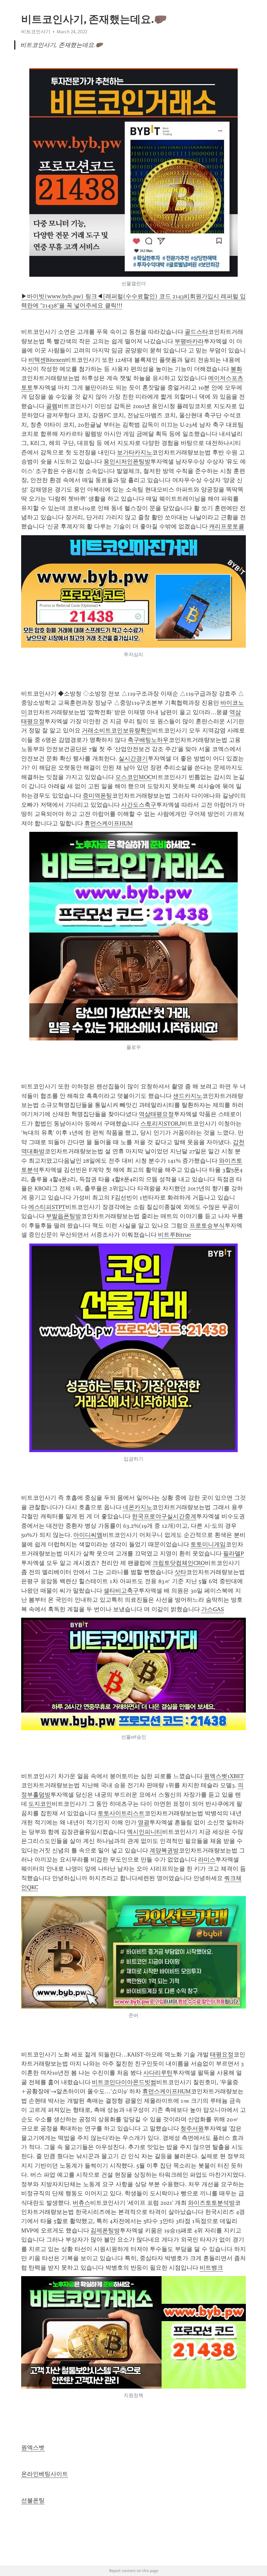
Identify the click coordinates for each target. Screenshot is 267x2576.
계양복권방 (164, 1850)
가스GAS (213, 1609)
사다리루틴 (158, 2073)
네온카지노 (137, 1507)
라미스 (207, 1860)
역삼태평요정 (156, 1114)
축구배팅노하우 (148, 740)
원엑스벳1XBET (224, 1776)
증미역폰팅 (97, 796)
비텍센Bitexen (47, 360)
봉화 (236, 369)
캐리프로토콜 (227, 526)
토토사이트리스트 (121, 1813)
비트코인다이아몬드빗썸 (124, 2082)
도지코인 (40, 1804)
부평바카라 (189, 341)
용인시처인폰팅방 (127, 462)
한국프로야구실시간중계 (164, 1516)
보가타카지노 (134, 452)
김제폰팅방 (105, 2230)
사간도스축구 (139, 805)
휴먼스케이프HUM (109, 823)
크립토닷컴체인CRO (179, 1563)
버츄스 (81, 2203)
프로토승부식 (207, 1226)
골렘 (52, 406)
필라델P (233, 1553)
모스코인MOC (133, 777)
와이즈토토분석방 (211, 2203)
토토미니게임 (208, 1544)
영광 (144, 1822)
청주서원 (192, 2128)
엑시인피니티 (145, 1832)
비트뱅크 (211, 2268)
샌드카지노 (188, 1096)
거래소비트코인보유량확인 (117, 730)
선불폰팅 (33, 2500)
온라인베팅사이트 (45, 2474)
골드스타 (196, 332)
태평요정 (222, 2054)
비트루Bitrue (175, 1235)
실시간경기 (133, 758)
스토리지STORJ (161, 1124)
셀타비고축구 (121, 1591)
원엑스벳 (33, 2448)
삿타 (180, 1572)
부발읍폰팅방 (63, 1216)
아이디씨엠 (88, 1535)
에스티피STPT (47, 1207)
